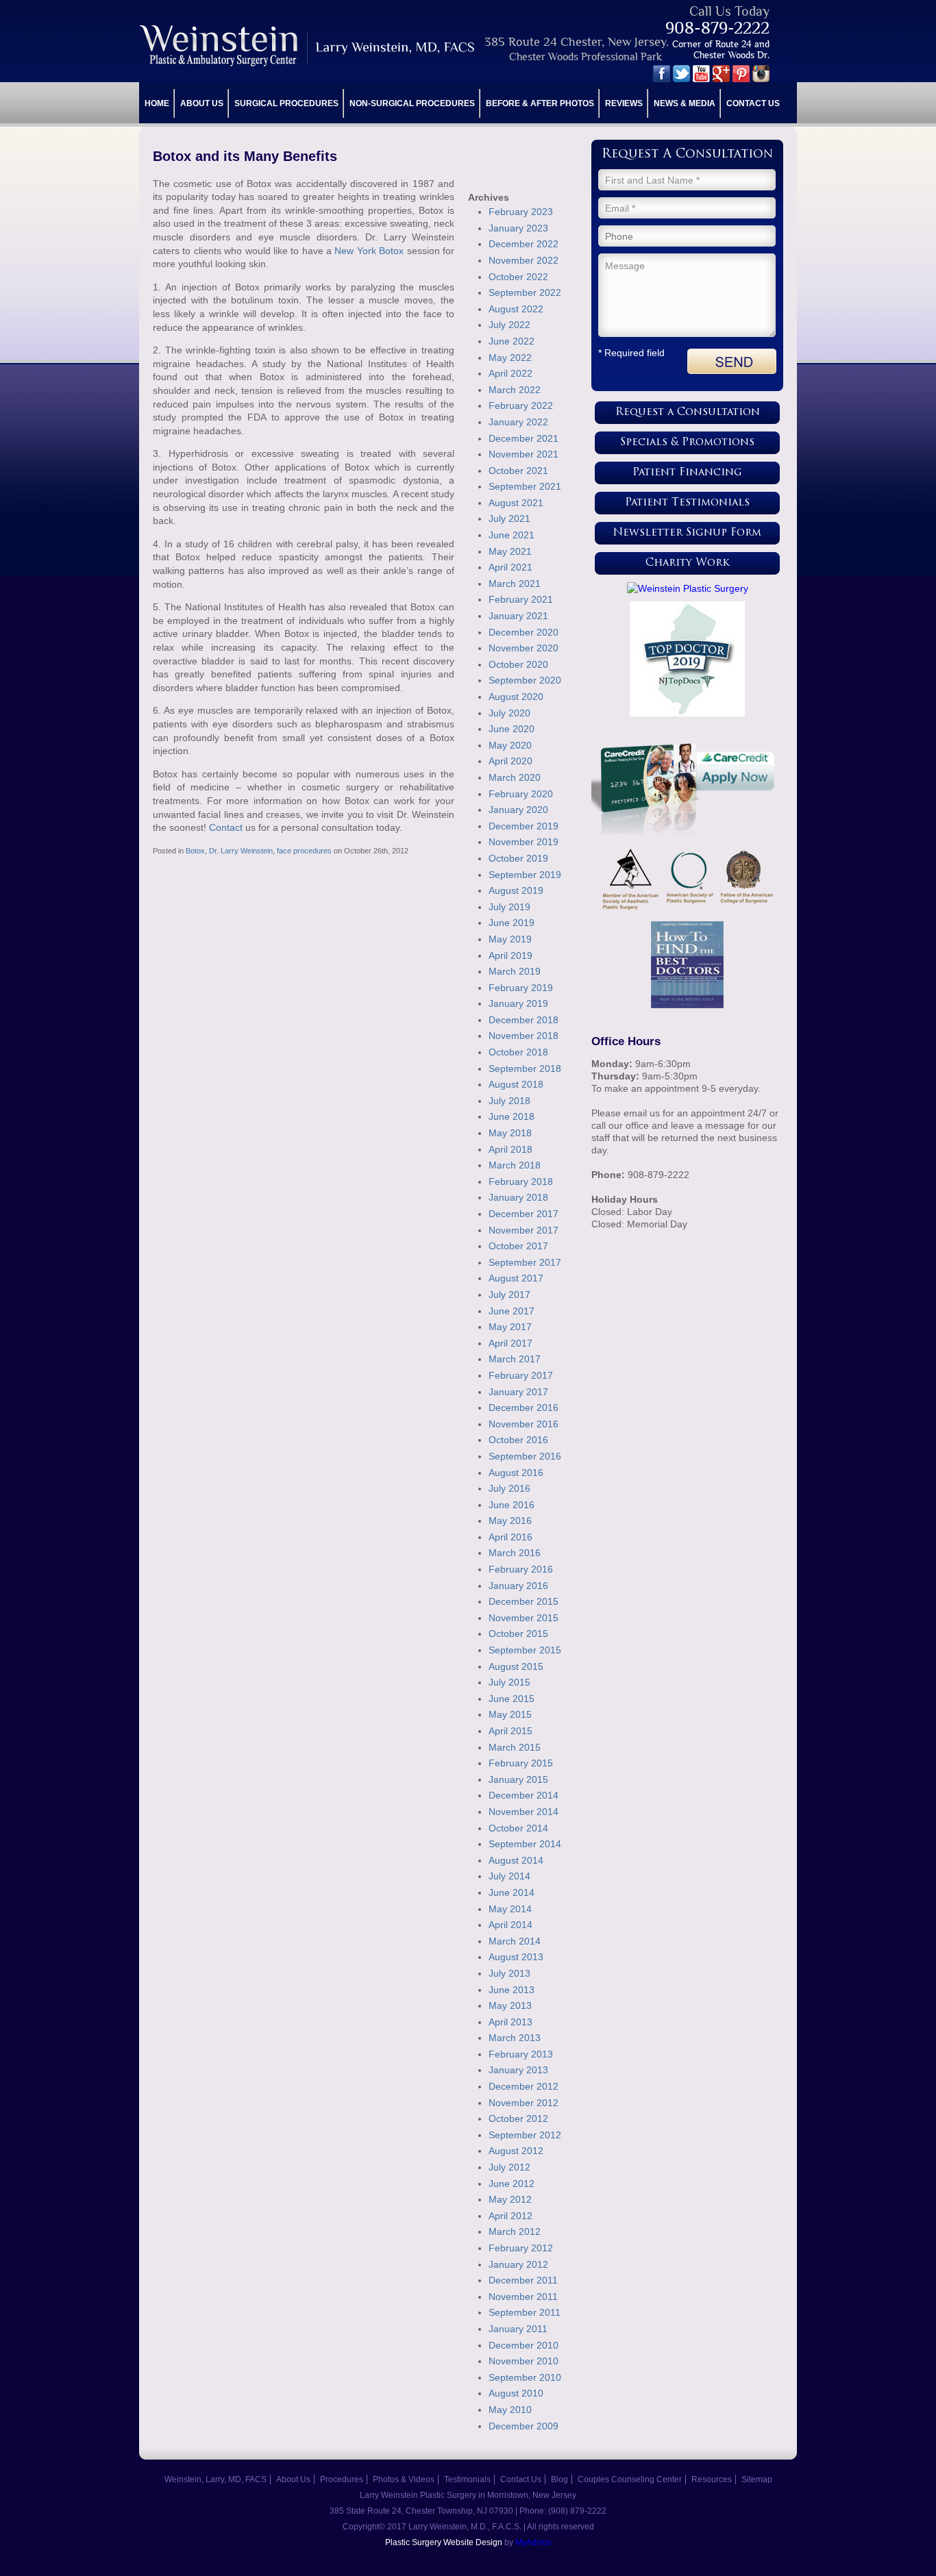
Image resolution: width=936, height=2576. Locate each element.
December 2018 (524, 1020)
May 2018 (510, 1133)
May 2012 (510, 2199)
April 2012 (510, 2216)
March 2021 (515, 584)
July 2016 (509, 1488)
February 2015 (521, 1763)
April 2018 (510, 1149)
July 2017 (509, 1295)
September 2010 (525, 2377)
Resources (712, 2479)
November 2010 (524, 2361)
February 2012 (521, 2248)
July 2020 (509, 713)
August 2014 (516, 1860)
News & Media (685, 103)
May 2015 (510, 1714)
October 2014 (518, 1828)
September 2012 (525, 2135)
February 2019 (521, 988)
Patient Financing (687, 473)
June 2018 (512, 1116)
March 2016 (515, 1553)
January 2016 (518, 1586)
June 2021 (512, 535)
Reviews (624, 103)
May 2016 (510, 1521)
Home (157, 103)
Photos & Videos (404, 2479)
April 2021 (510, 567)
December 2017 (524, 1214)
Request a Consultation (688, 413)
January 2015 (518, 1779)
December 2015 (524, 1601)
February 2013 (521, 2054)
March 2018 (515, 1165)
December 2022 (524, 244)
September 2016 (525, 1456)
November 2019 (524, 842)
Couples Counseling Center (630, 2479)
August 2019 (516, 890)
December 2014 (524, 1795)
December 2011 (523, 2280)
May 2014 (510, 1909)
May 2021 (510, 551)
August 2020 (516, 697)
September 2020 (525, 680)
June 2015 (512, 1699)
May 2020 (510, 745)
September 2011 (525, 2312)
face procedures (304, 851)
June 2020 (512, 729)
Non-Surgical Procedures (412, 103)
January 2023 (518, 228)
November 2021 (524, 454)
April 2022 (510, 373)
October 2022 (518, 277)
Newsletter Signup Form (687, 533)
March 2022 (515, 390)
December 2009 (524, 2426)
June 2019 (512, 923)
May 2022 (510, 358)
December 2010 (524, 2345)
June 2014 (512, 1892)
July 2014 (509, 1876)
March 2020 (515, 777)
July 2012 (509, 2167)
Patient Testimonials (687, 503)
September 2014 (525, 1844)
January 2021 (518, 616)
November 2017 (524, 1230)
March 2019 (515, 971)
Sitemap (757, 2479)
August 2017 (516, 1278)
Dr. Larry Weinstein (241, 851)
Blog (559, 2479)
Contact (226, 827)
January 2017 (518, 1392)
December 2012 (524, 2086)
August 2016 (516, 1473)
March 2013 (515, 2038)
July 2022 (509, 325)
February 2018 (521, 1181)
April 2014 (510, 1925)
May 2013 (510, 2005)
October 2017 (518, 1246)
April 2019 (510, 955)
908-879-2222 (717, 28)
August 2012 (516, 2151)
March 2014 (515, 1941)
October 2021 (518, 471)
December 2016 (524, 1408)
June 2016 (512, 1505)
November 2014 (524, 1812)
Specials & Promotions (687, 443)
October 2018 (518, 1052)
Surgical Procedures (286, 103)
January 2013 (518, 2070)
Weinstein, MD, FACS (308, 46)
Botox (195, 851)
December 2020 (524, 632)
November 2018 (524, 1036)
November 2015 (524, 1618)
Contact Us (753, 103)
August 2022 (516, 309)
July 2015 (509, 1682)
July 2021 (509, 518)
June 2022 (512, 341)
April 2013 (510, 2022)
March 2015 (515, 1747)
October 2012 (518, 2118)
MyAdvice (533, 2542)
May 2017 (510, 1327)
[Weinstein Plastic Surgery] (687, 588)
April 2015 (510, 1731)
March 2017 (515, 1359)
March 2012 (515, 2231)
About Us (202, 103)
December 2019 (524, 826)
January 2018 (518, 1197)
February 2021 (521, 599)
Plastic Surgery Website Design (444, 2542)
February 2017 (521, 1375)
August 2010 (516, 2393)
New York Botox (368, 251)
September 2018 (525, 1068)
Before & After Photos (540, 103)
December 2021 (524, 438)
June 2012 (512, 2184)
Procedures (342, 2479)
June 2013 (512, 1990)
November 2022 (524, 260)
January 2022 (518, 422)
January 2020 (518, 810)
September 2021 (525, 486)
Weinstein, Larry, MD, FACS (215, 2479)
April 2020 (510, 761)
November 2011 (523, 2297)
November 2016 (524, 1424)
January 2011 (518, 2329)
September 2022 (525, 292)
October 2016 (518, 1440)
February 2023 (521, 212)
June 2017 (512, 1311)
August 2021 (516, 503)
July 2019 (509, 907)
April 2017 (510, 1343)
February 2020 (521, 794)
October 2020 (518, 664)
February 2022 (521, 405)
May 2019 (510, 939)
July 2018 (509, 1101)
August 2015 (516, 1666)
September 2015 (525, 1650)
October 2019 (518, 858)
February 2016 (521, 1569)
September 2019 (525, 875)
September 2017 (525, 1262)
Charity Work (688, 563)
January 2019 (518, 1003)
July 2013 (509, 1973)
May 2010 (510, 2410)
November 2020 (524, 648)
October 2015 (518, 1634)
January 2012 (518, 2264)
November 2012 (524, 2103)
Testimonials (467, 2479)
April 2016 (510, 1537)
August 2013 (516, 1957)
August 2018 (516, 1084)
